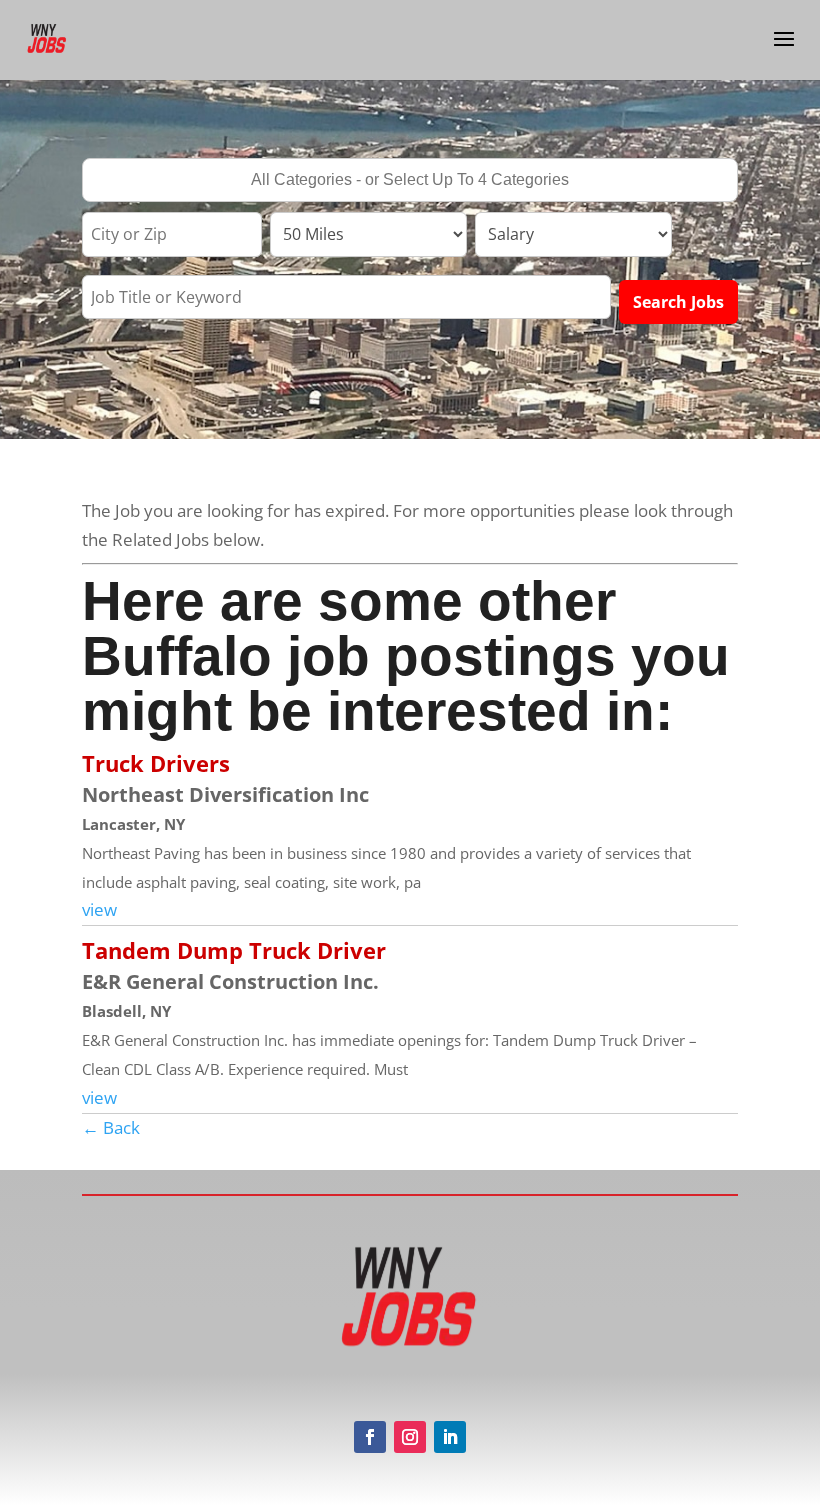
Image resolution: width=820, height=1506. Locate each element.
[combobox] (410, 180)
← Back (111, 1127)
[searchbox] (410, 182)
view (99, 909)
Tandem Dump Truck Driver (234, 950)
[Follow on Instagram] (410, 1437)
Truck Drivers (156, 763)
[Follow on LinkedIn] (450, 1437)
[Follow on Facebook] (370, 1437)
